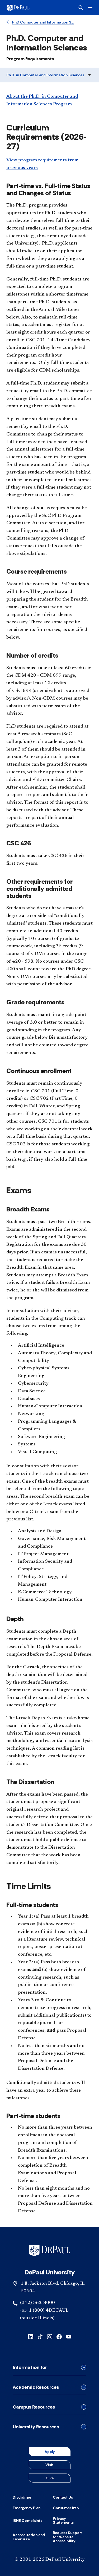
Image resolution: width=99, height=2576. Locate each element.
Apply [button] (50, 2452)
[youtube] (69, 2336)
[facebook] (59, 2336)
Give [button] (50, 2478)
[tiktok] (40, 2336)
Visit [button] (49, 2465)
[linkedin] (31, 2336)
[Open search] (81, 8)
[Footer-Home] (49, 2251)
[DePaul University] (26, 8)
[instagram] (50, 2336)
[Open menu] (90, 8)
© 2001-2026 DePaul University (50, 2560)
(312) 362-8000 (37, 2303)
